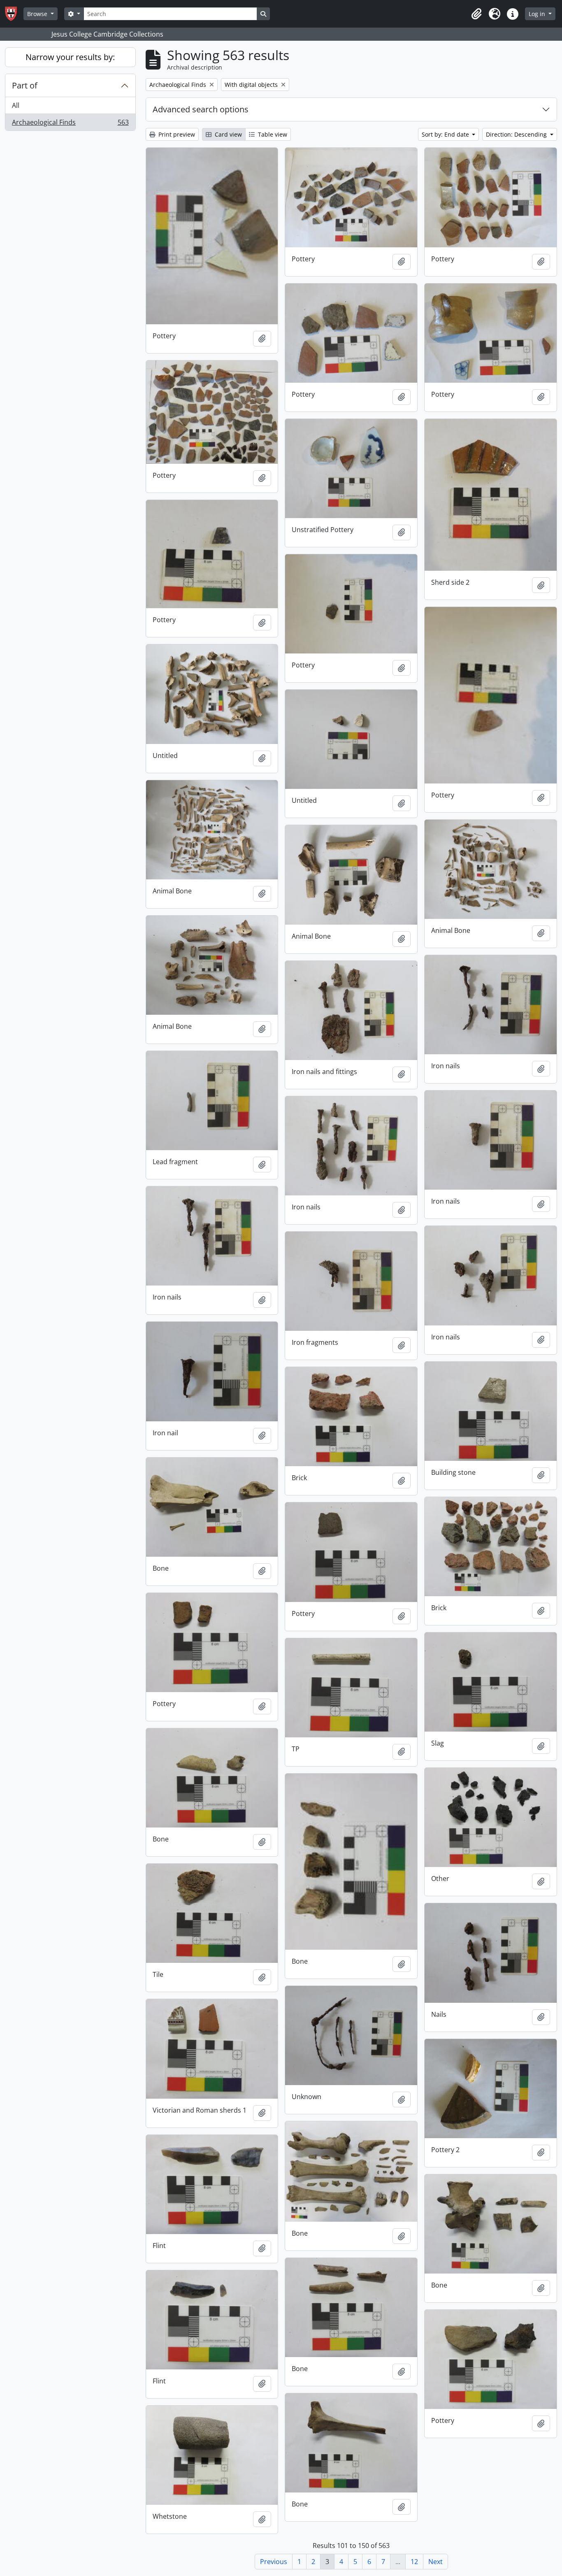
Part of (25, 85)
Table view (272, 134)
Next (435, 2562)
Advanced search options (201, 109)
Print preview (176, 134)
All (16, 105)
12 (414, 2562)
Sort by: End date (446, 134)
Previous (274, 2562)
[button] (476, 14)
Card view (228, 134)
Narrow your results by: (70, 57)
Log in (538, 14)
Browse (38, 14)
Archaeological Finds (70, 124)
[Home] (14, 14)
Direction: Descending (517, 134)
